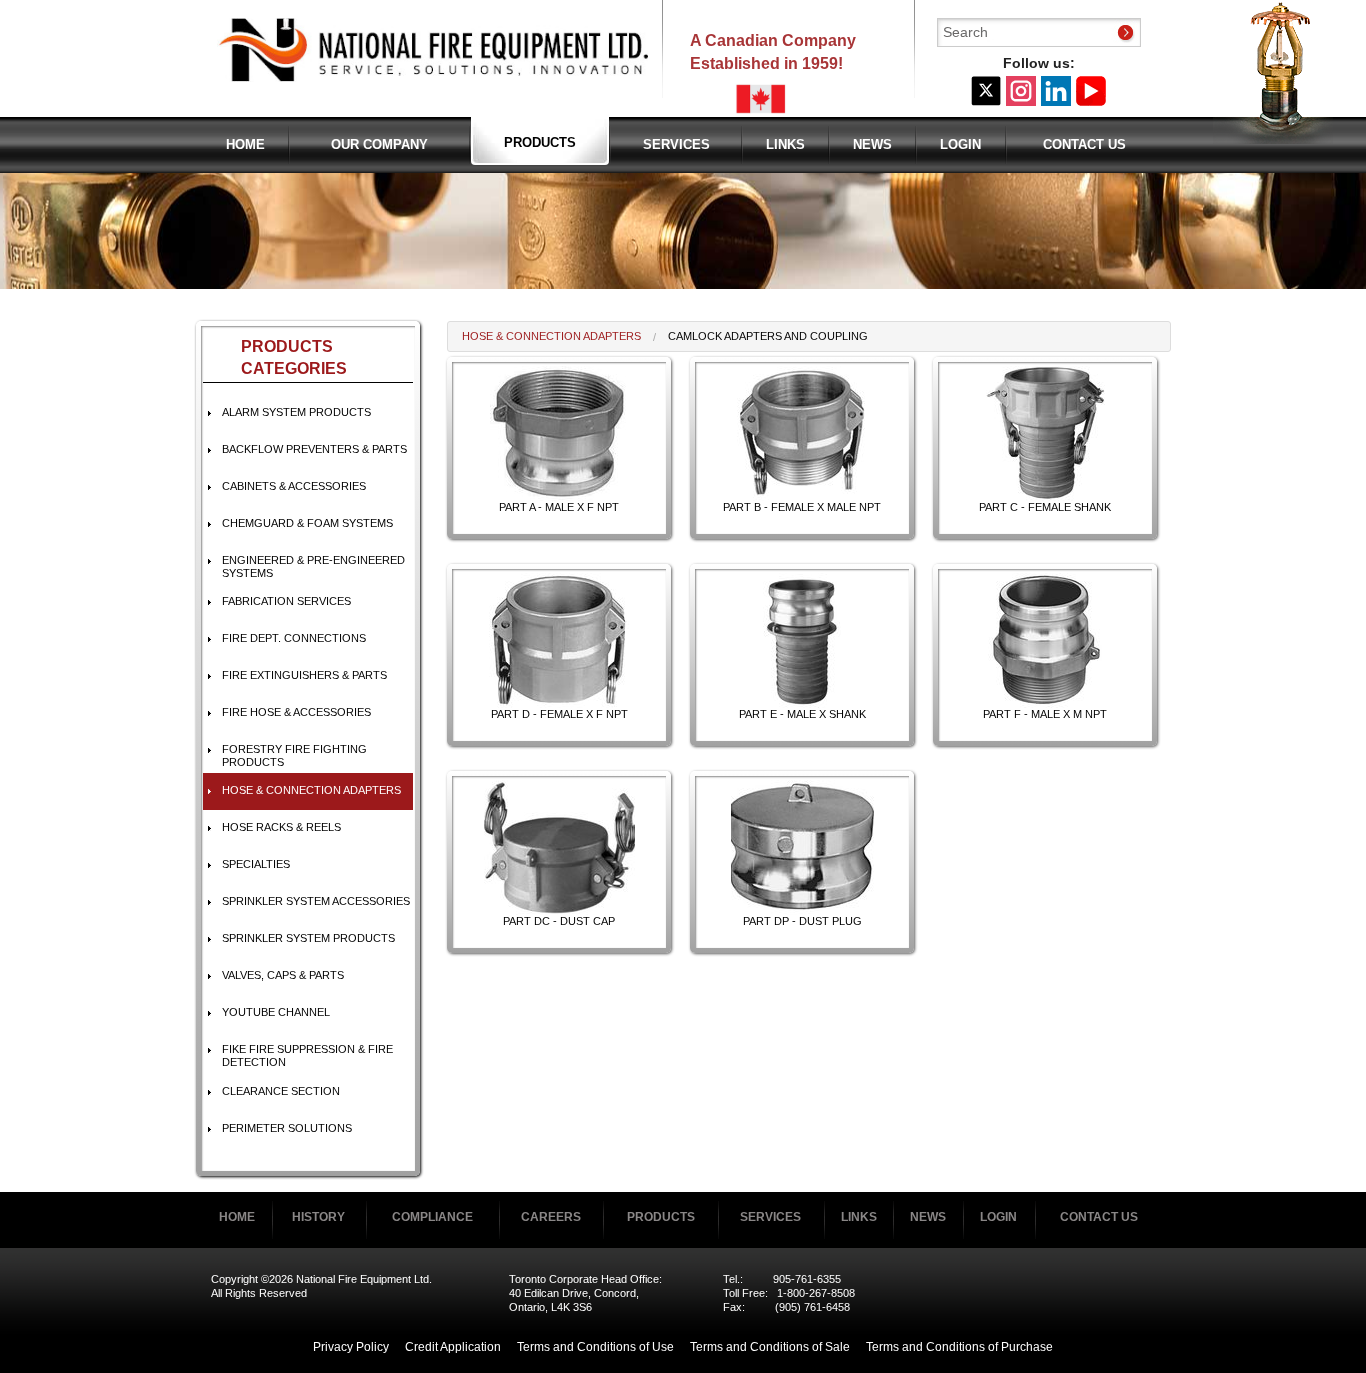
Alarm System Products (296, 412)
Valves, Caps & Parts (283, 975)
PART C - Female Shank (1045, 507)
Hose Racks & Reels (281, 827)
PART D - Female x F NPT (559, 714)
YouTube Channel (276, 1012)
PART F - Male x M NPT (1045, 714)
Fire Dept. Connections (294, 638)
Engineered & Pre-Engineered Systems (313, 566)
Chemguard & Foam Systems (307, 523)
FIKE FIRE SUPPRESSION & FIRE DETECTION (307, 1055)
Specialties (256, 864)
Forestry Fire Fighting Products (294, 755)
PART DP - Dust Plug (802, 921)
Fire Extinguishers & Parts (304, 675)
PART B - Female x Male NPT (802, 507)
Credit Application (453, 1347)
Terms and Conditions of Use (595, 1347)
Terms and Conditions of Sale (770, 1347)
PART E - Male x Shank (802, 714)
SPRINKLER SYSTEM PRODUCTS (308, 938)
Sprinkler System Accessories (316, 901)
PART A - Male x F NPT (559, 507)
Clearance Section (281, 1091)
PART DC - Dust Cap (559, 921)
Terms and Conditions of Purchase (959, 1347)
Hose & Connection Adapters (311, 790)
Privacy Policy (351, 1347)
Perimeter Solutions (287, 1128)
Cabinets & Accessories (294, 486)
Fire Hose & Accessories (296, 712)
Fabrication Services (286, 601)
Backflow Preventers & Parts (314, 449)
